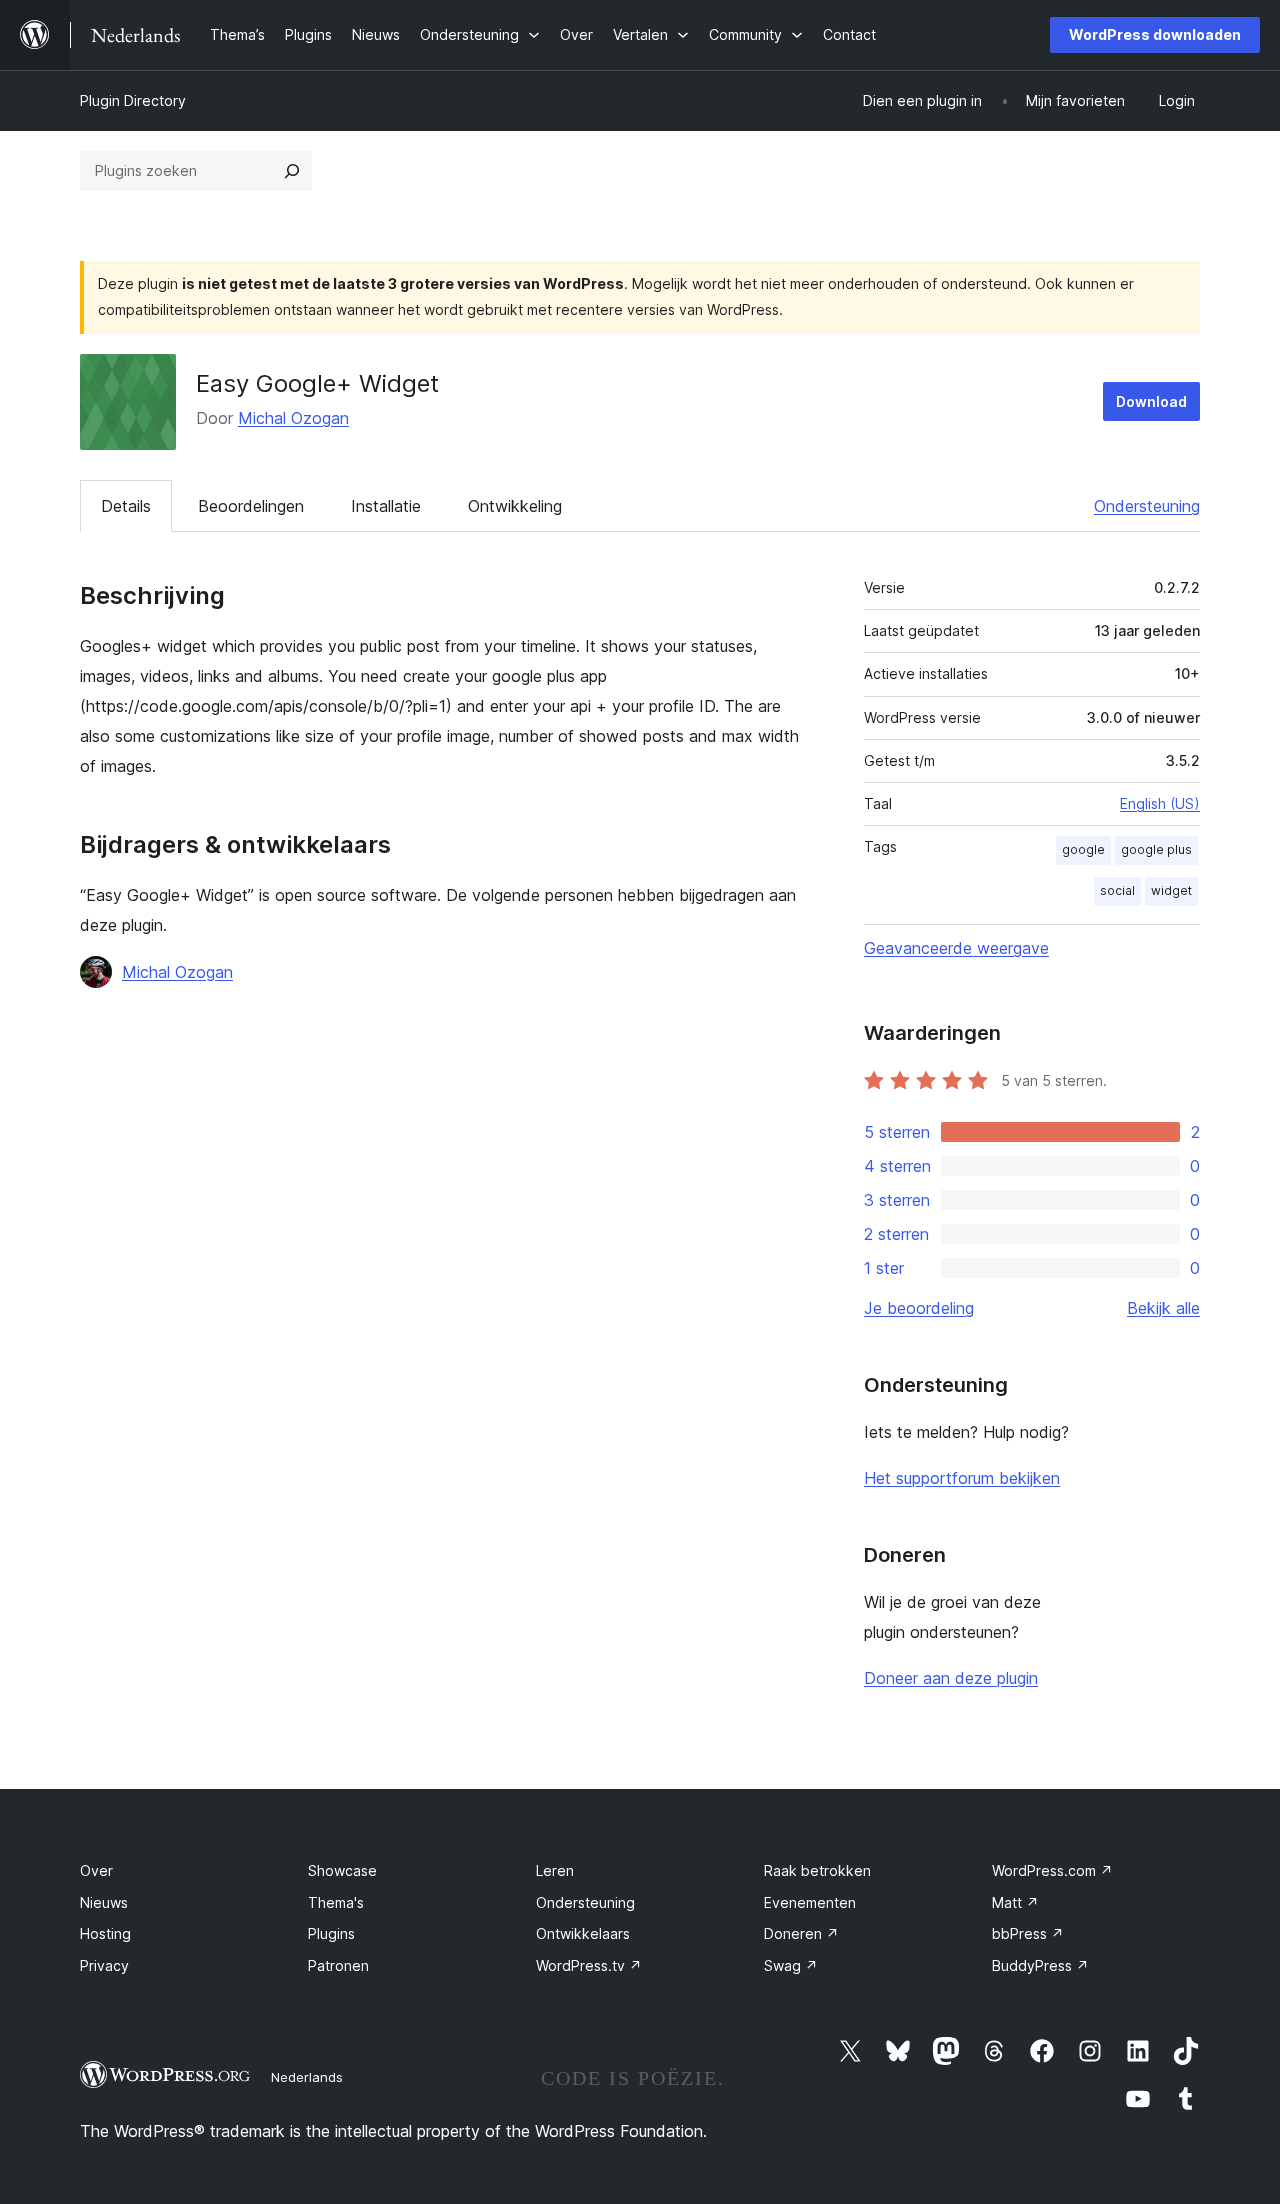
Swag (791, 1965)
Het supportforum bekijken (962, 1478)
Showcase (342, 1870)
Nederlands (307, 2077)
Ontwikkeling (515, 506)
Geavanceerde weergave (956, 948)
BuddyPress (1040, 1965)
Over (96, 1870)
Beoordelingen (251, 506)
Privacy (104, 1965)
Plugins (331, 1933)
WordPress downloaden (1155, 34)
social (1117, 890)
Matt (1015, 1902)
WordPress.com (1052, 1870)
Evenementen (810, 1902)
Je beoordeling (919, 1308)
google (1083, 849)
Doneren (801, 1933)
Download (1151, 401)
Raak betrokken (817, 1870)
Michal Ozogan (293, 418)
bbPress (1028, 1933)
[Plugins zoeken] (292, 171)
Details (126, 506)
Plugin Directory (133, 100)
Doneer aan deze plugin (951, 1678)
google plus (1156, 849)
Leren (555, 1870)
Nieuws (104, 1902)
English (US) (1160, 803)
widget (1171, 890)
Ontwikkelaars (583, 1933)
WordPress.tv (589, 1965)
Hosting (105, 1933)
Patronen (338, 1965)
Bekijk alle (1163, 1308)
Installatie (386, 506)
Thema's (336, 1902)
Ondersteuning (1147, 506)
